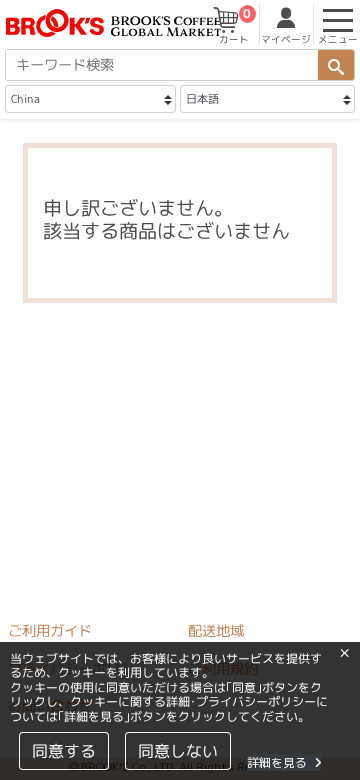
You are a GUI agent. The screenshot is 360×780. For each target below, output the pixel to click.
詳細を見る (277, 762)
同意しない (178, 751)
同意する (64, 751)
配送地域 (216, 631)
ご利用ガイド (50, 631)
